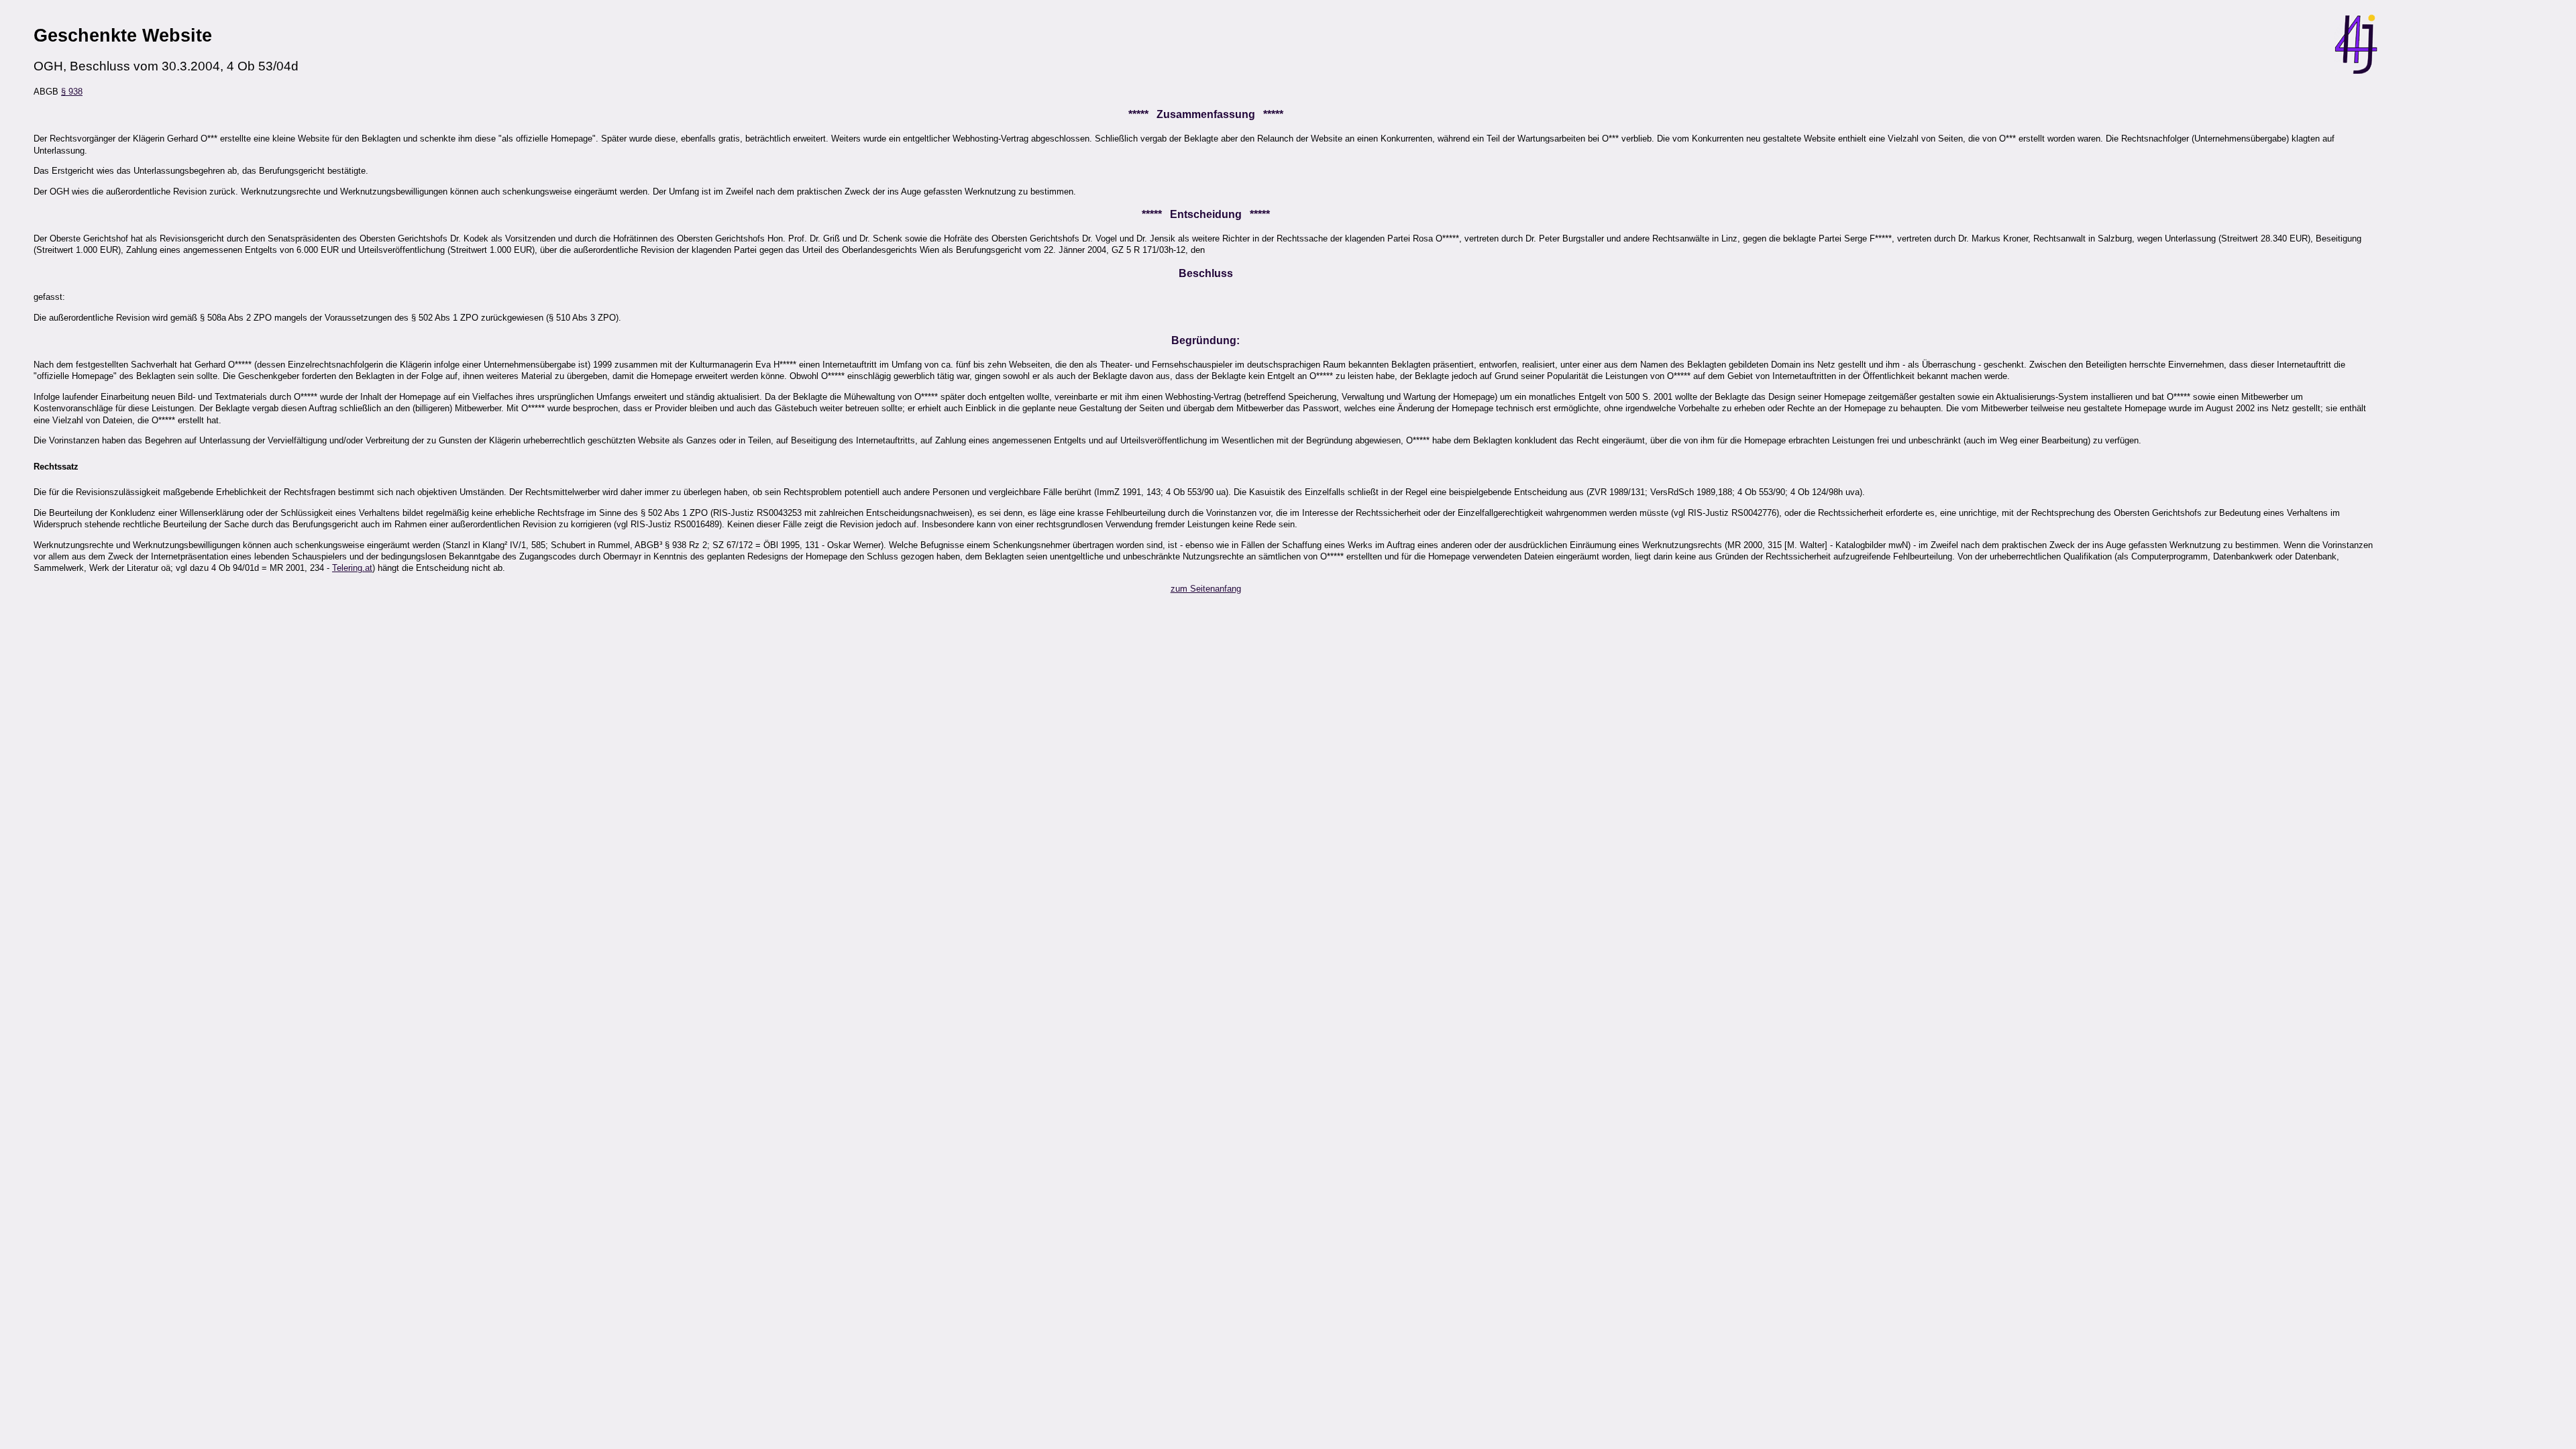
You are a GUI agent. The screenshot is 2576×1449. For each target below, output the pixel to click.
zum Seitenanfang (1206, 589)
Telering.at (352, 568)
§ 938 (72, 92)
